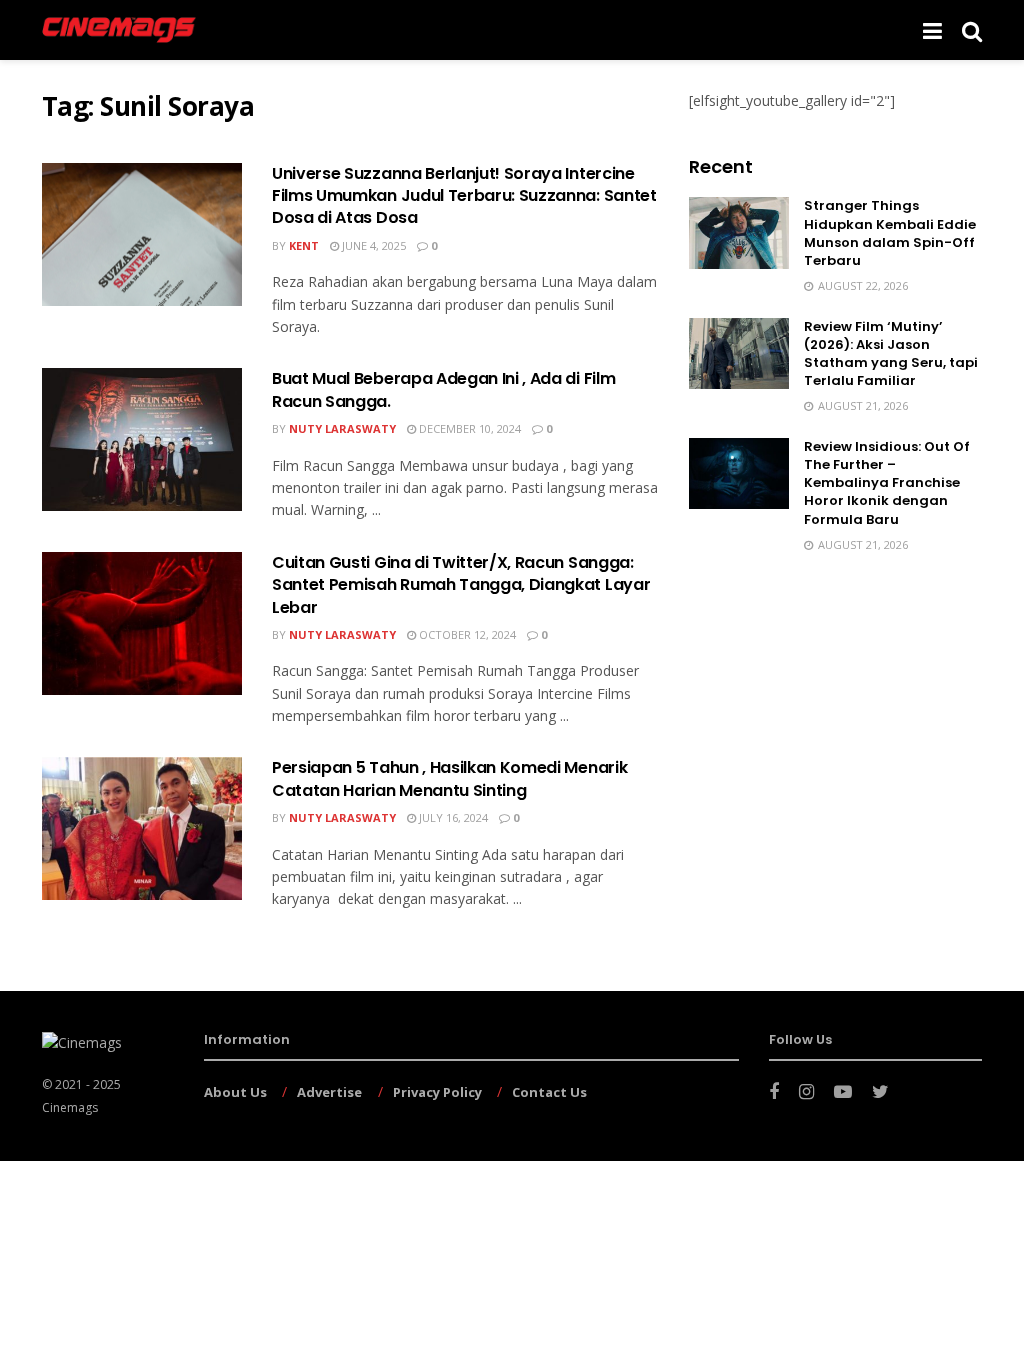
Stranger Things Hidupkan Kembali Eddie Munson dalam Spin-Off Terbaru (890, 233)
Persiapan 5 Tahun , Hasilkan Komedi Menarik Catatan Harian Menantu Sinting (449, 778)
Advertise (329, 1092)
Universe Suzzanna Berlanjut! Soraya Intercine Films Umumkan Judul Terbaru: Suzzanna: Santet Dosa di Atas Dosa (464, 196)
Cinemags (70, 1107)
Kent (304, 245)
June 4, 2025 (372, 245)
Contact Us (549, 1092)
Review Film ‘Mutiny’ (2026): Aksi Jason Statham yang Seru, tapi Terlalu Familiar (891, 354)
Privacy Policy (437, 1092)
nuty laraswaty (342, 428)
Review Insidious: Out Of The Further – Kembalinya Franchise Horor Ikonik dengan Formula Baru (887, 483)
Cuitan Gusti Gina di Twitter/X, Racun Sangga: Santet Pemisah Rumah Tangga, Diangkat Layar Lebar (461, 585)
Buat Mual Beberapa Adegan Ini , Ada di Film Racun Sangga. (443, 389)
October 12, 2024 (466, 634)
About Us (235, 1092)
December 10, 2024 (468, 428)
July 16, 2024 (452, 817)
